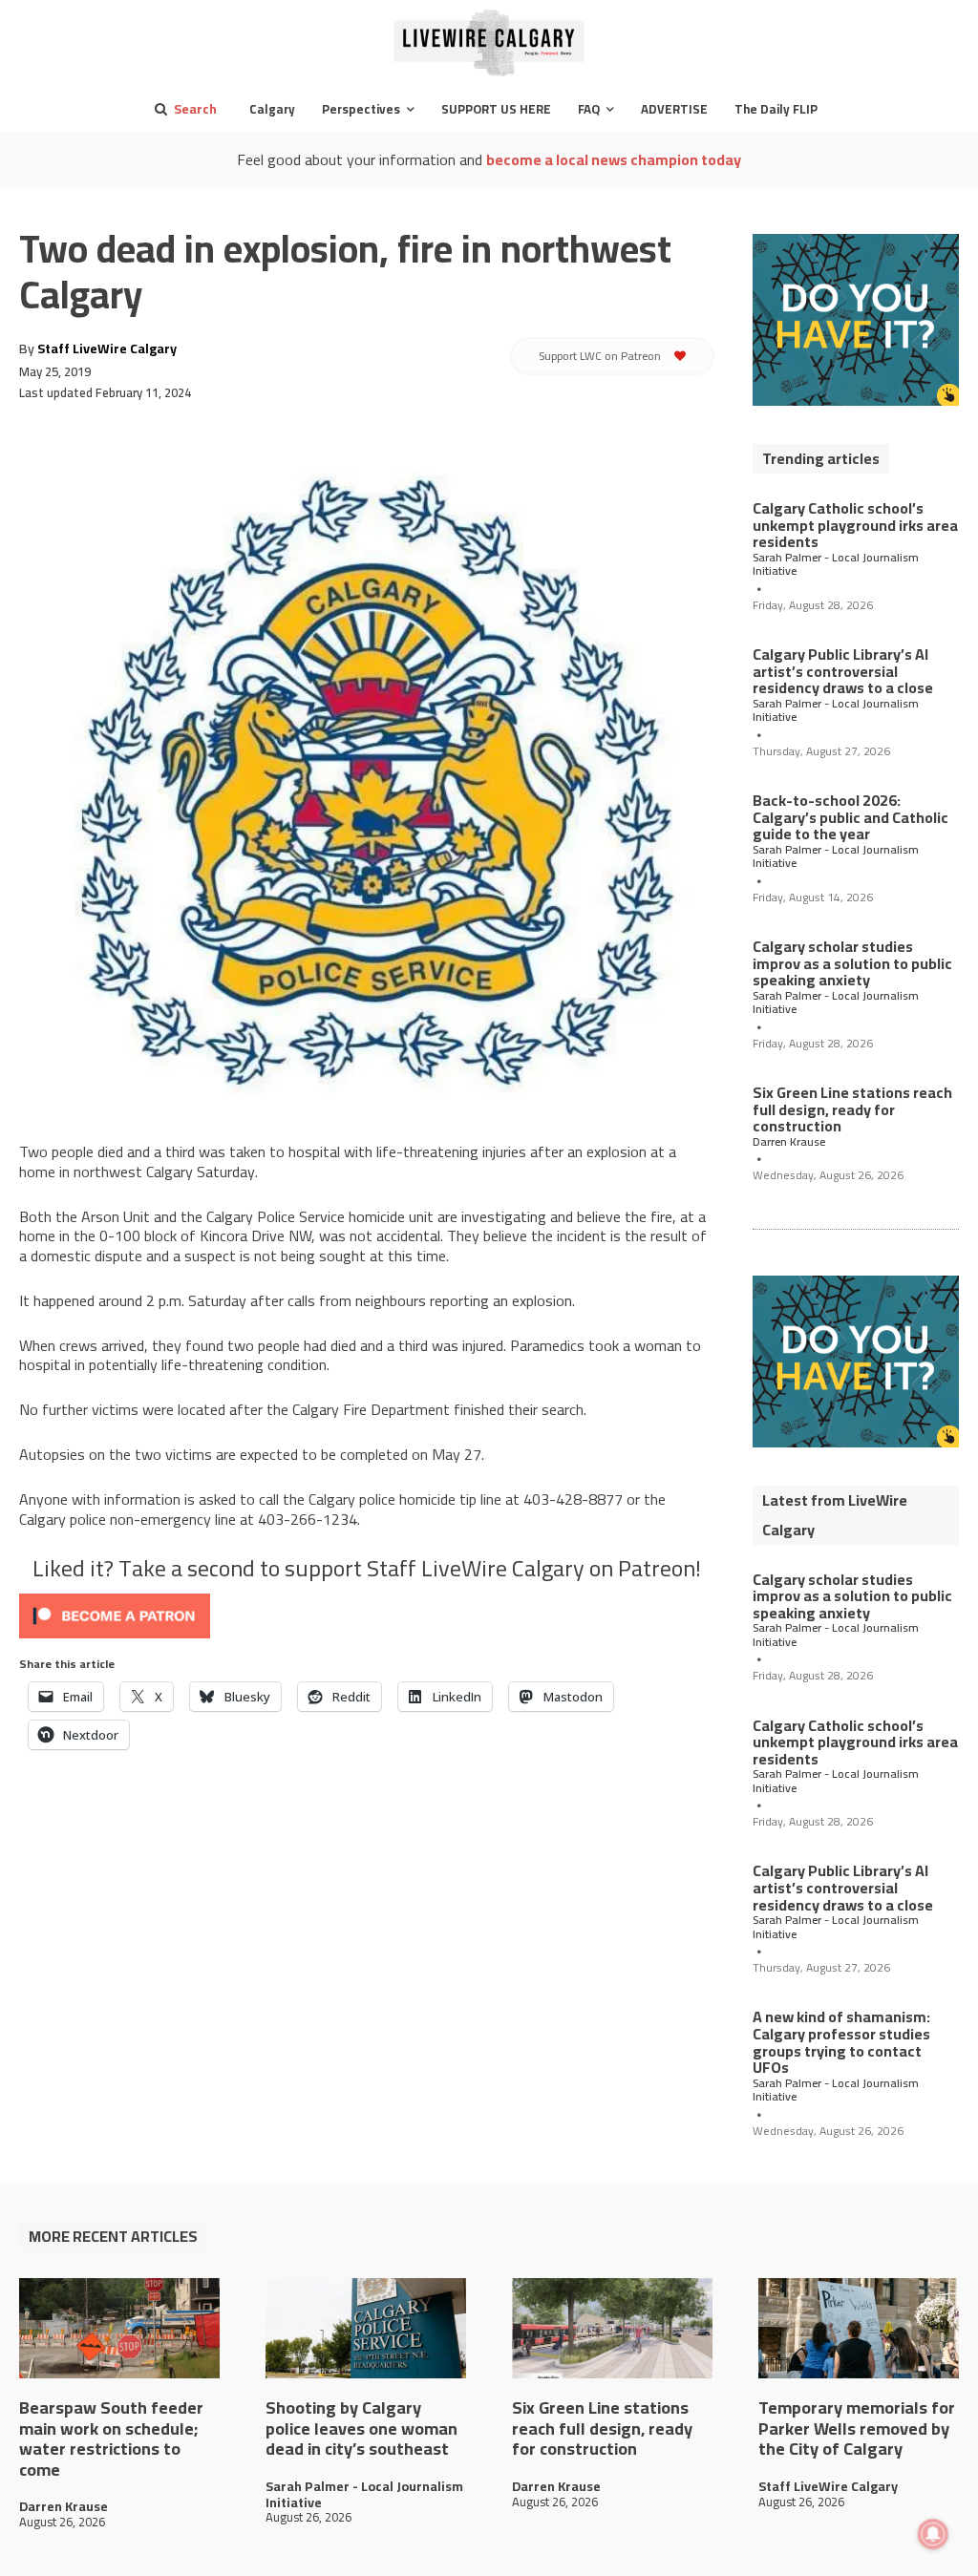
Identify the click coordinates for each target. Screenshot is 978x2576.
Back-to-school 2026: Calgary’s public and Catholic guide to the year (850, 817)
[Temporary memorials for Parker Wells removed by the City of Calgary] (859, 2328)
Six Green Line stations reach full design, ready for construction (852, 1109)
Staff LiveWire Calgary (107, 348)
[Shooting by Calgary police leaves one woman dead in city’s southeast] (366, 2328)
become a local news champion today (614, 159)
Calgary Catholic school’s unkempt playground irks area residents (855, 525)
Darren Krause (789, 1142)
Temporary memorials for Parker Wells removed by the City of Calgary (857, 2428)
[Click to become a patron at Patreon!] (367, 1616)
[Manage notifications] (933, 2534)
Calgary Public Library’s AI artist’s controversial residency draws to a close (843, 671)
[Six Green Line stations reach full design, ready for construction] (612, 2328)
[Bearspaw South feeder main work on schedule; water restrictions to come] (119, 2328)
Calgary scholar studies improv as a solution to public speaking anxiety (852, 963)
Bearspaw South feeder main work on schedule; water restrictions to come (111, 2439)
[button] (182, 109)
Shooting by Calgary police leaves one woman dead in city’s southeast (361, 2428)
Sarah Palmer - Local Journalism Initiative (836, 565)
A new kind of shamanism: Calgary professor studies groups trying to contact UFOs (841, 2042)
